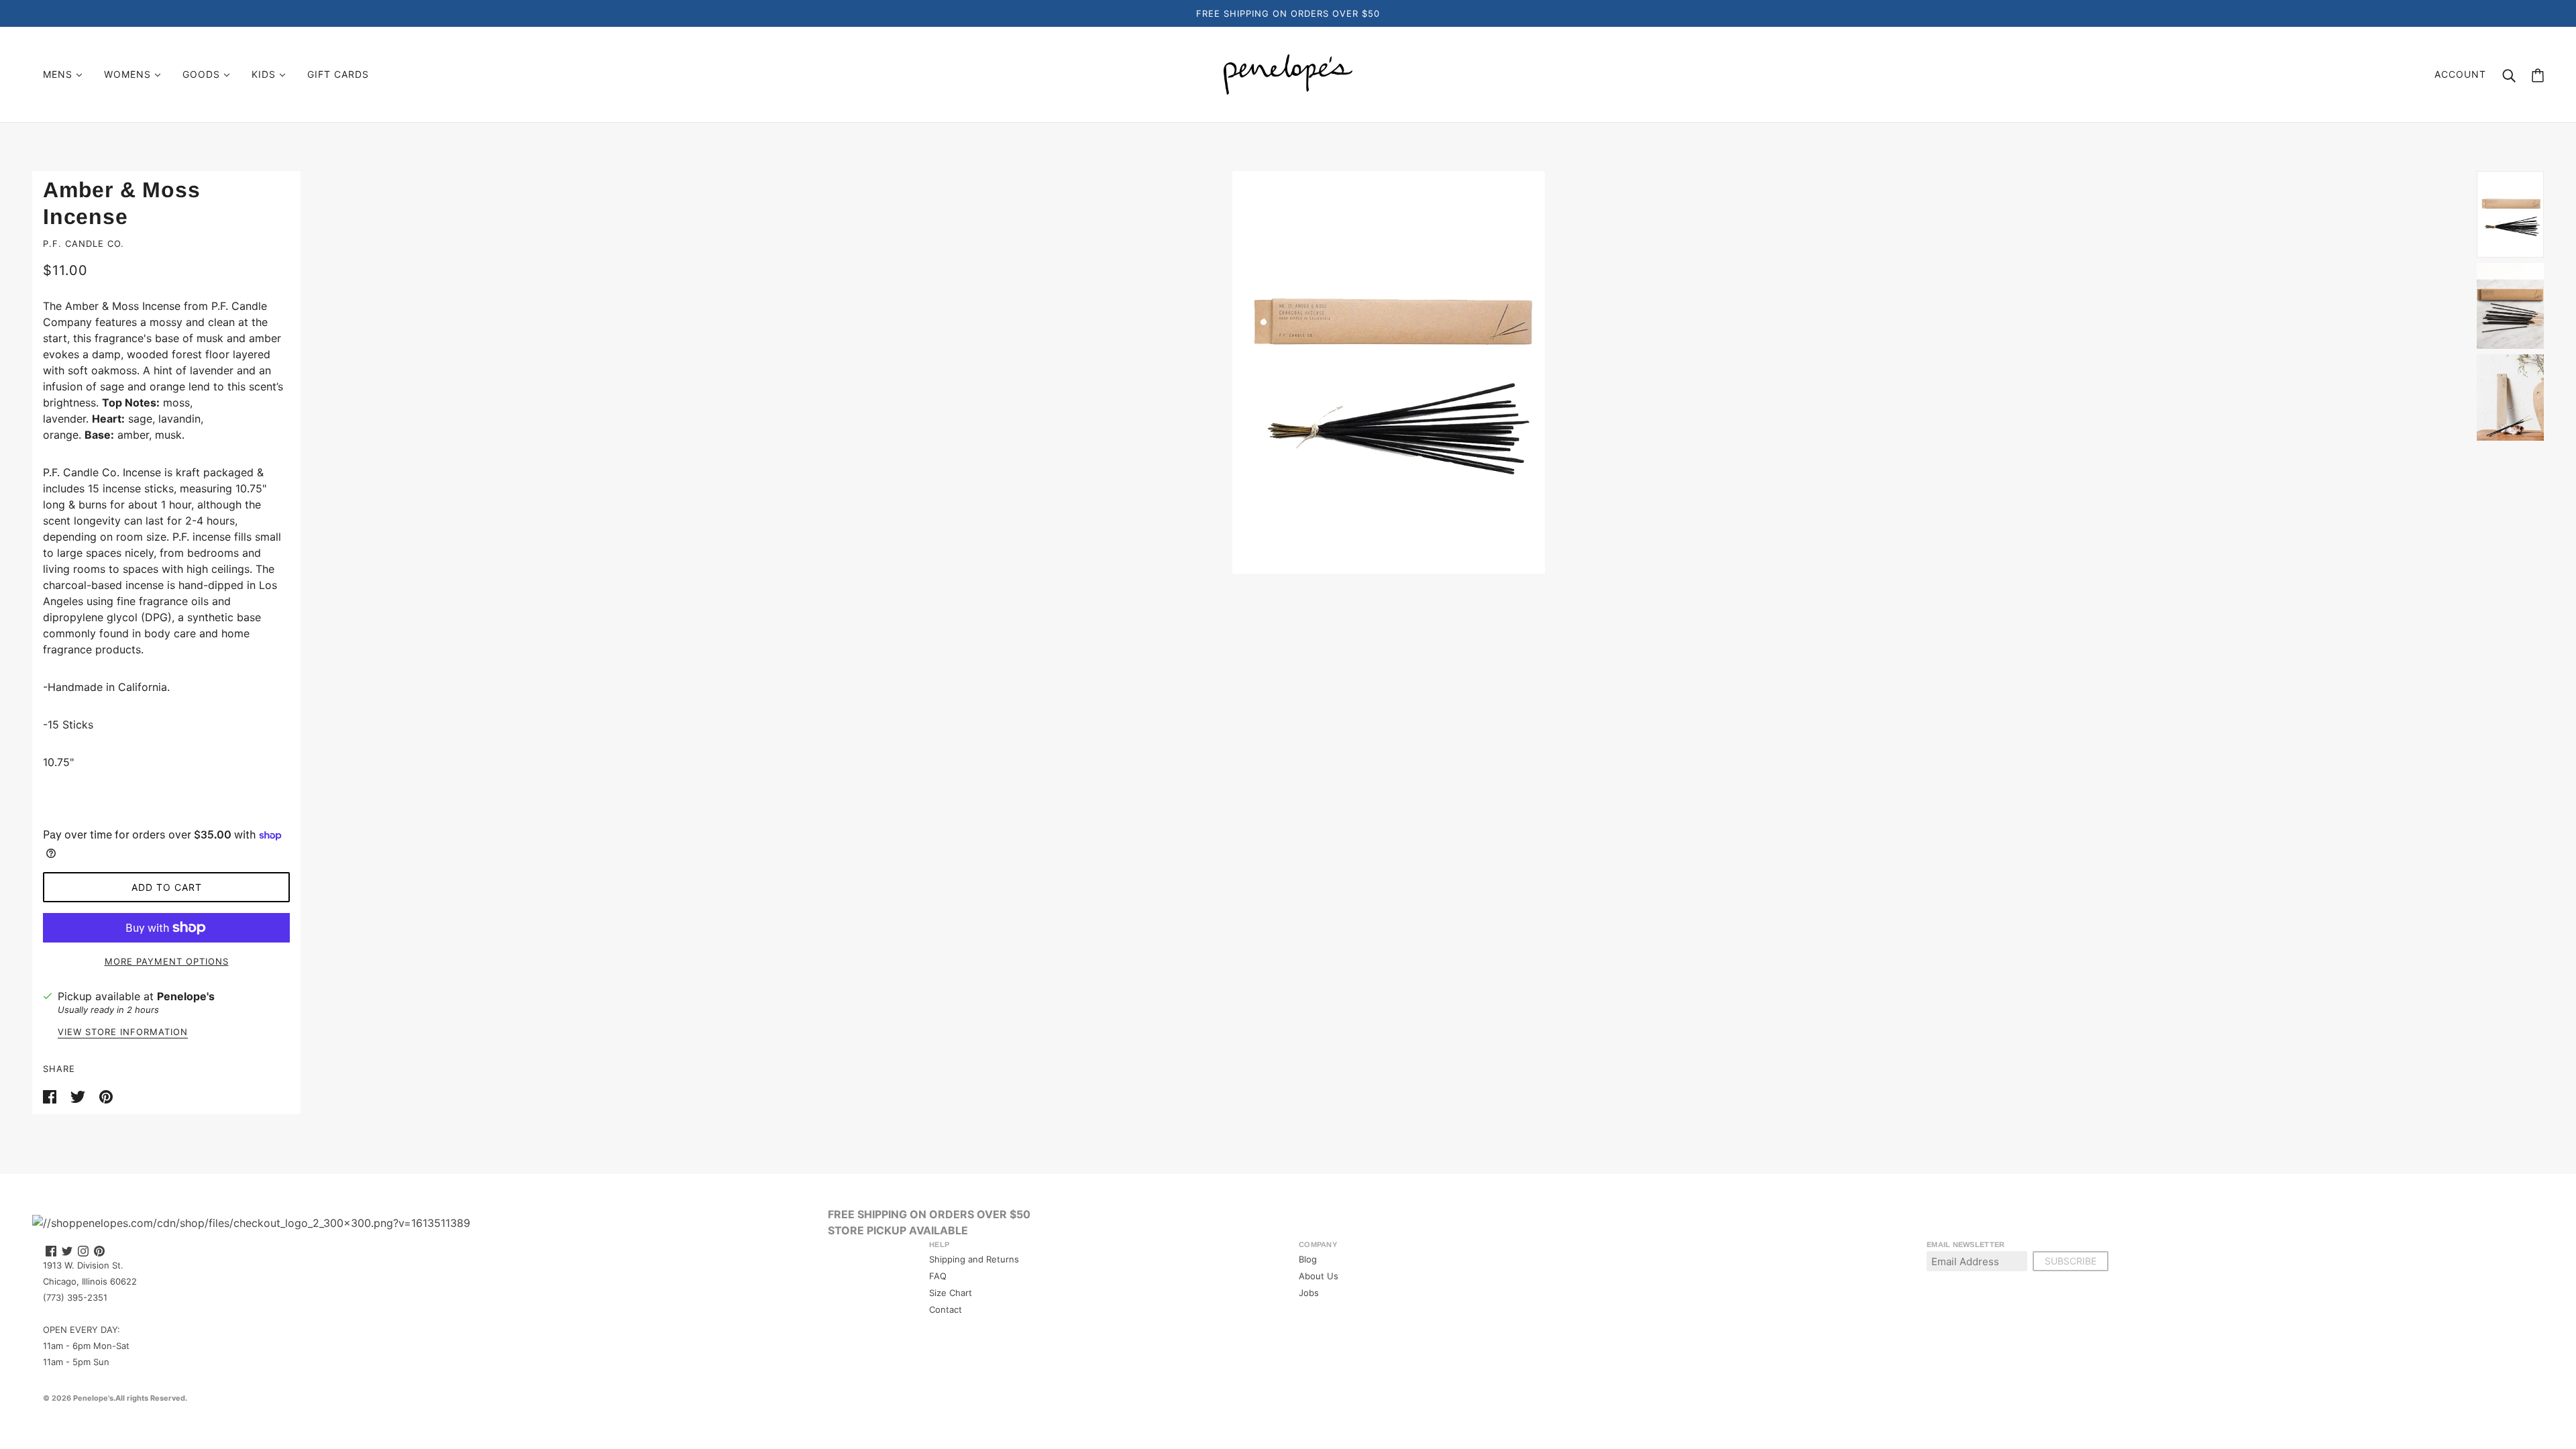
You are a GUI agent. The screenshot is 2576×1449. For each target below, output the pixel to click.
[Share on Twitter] (79, 1095)
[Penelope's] (1288, 73)
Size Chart (951, 1293)
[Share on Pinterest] (106, 1095)
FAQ (938, 1276)
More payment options (167, 961)
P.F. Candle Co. (84, 244)
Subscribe (2071, 1261)
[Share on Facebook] (51, 1095)
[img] (51, 1251)
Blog (1308, 1259)
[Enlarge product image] (1389, 372)
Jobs (1309, 1293)
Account (2460, 74)
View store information (123, 1032)
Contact (946, 1309)
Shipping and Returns (974, 1259)
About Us (1319, 1276)
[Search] (2509, 74)
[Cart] (2538, 75)
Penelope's (186, 996)
